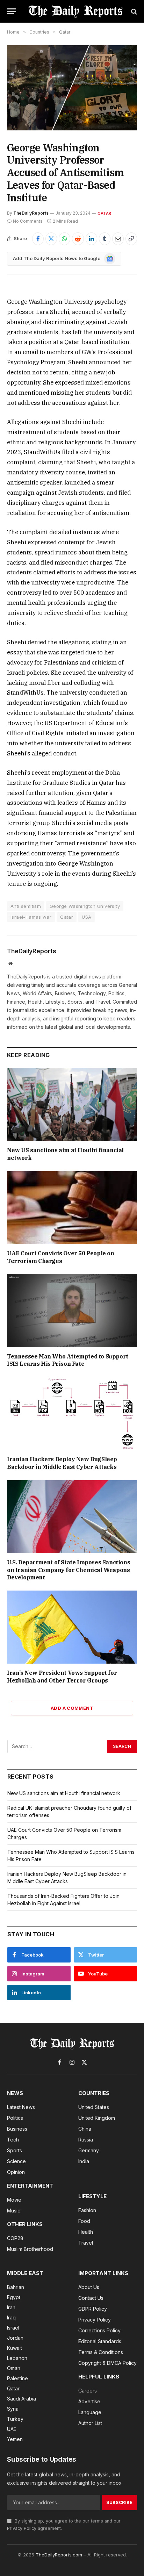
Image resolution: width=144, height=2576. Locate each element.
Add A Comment (72, 1708)
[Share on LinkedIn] (91, 239)
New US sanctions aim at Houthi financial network (64, 1793)
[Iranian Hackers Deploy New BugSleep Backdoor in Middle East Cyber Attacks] (72, 1413)
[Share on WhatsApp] (64, 239)
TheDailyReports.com (59, 2555)
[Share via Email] (118, 239)
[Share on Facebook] (38, 239)
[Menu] (12, 11)
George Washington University (85, 906)
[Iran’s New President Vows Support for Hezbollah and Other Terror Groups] (72, 1627)
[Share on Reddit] (78, 239)
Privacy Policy (22, 2528)
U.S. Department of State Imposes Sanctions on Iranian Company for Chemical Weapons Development (69, 1570)
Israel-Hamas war (31, 917)
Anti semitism (26, 906)
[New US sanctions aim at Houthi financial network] (72, 1104)
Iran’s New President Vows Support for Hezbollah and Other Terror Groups (62, 1677)
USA (87, 917)
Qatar (104, 213)
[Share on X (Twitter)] (51, 239)
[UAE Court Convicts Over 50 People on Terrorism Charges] (72, 1208)
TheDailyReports (31, 213)
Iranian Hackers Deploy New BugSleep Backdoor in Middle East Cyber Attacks (62, 1463)
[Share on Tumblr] (105, 239)
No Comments (28, 221)
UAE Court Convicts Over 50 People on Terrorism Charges (61, 1257)
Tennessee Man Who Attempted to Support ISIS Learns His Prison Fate (68, 1360)
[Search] (133, 11)
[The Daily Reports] (75, 11)
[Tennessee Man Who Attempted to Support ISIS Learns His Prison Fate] (72, 1310)
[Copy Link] (131, 239)
